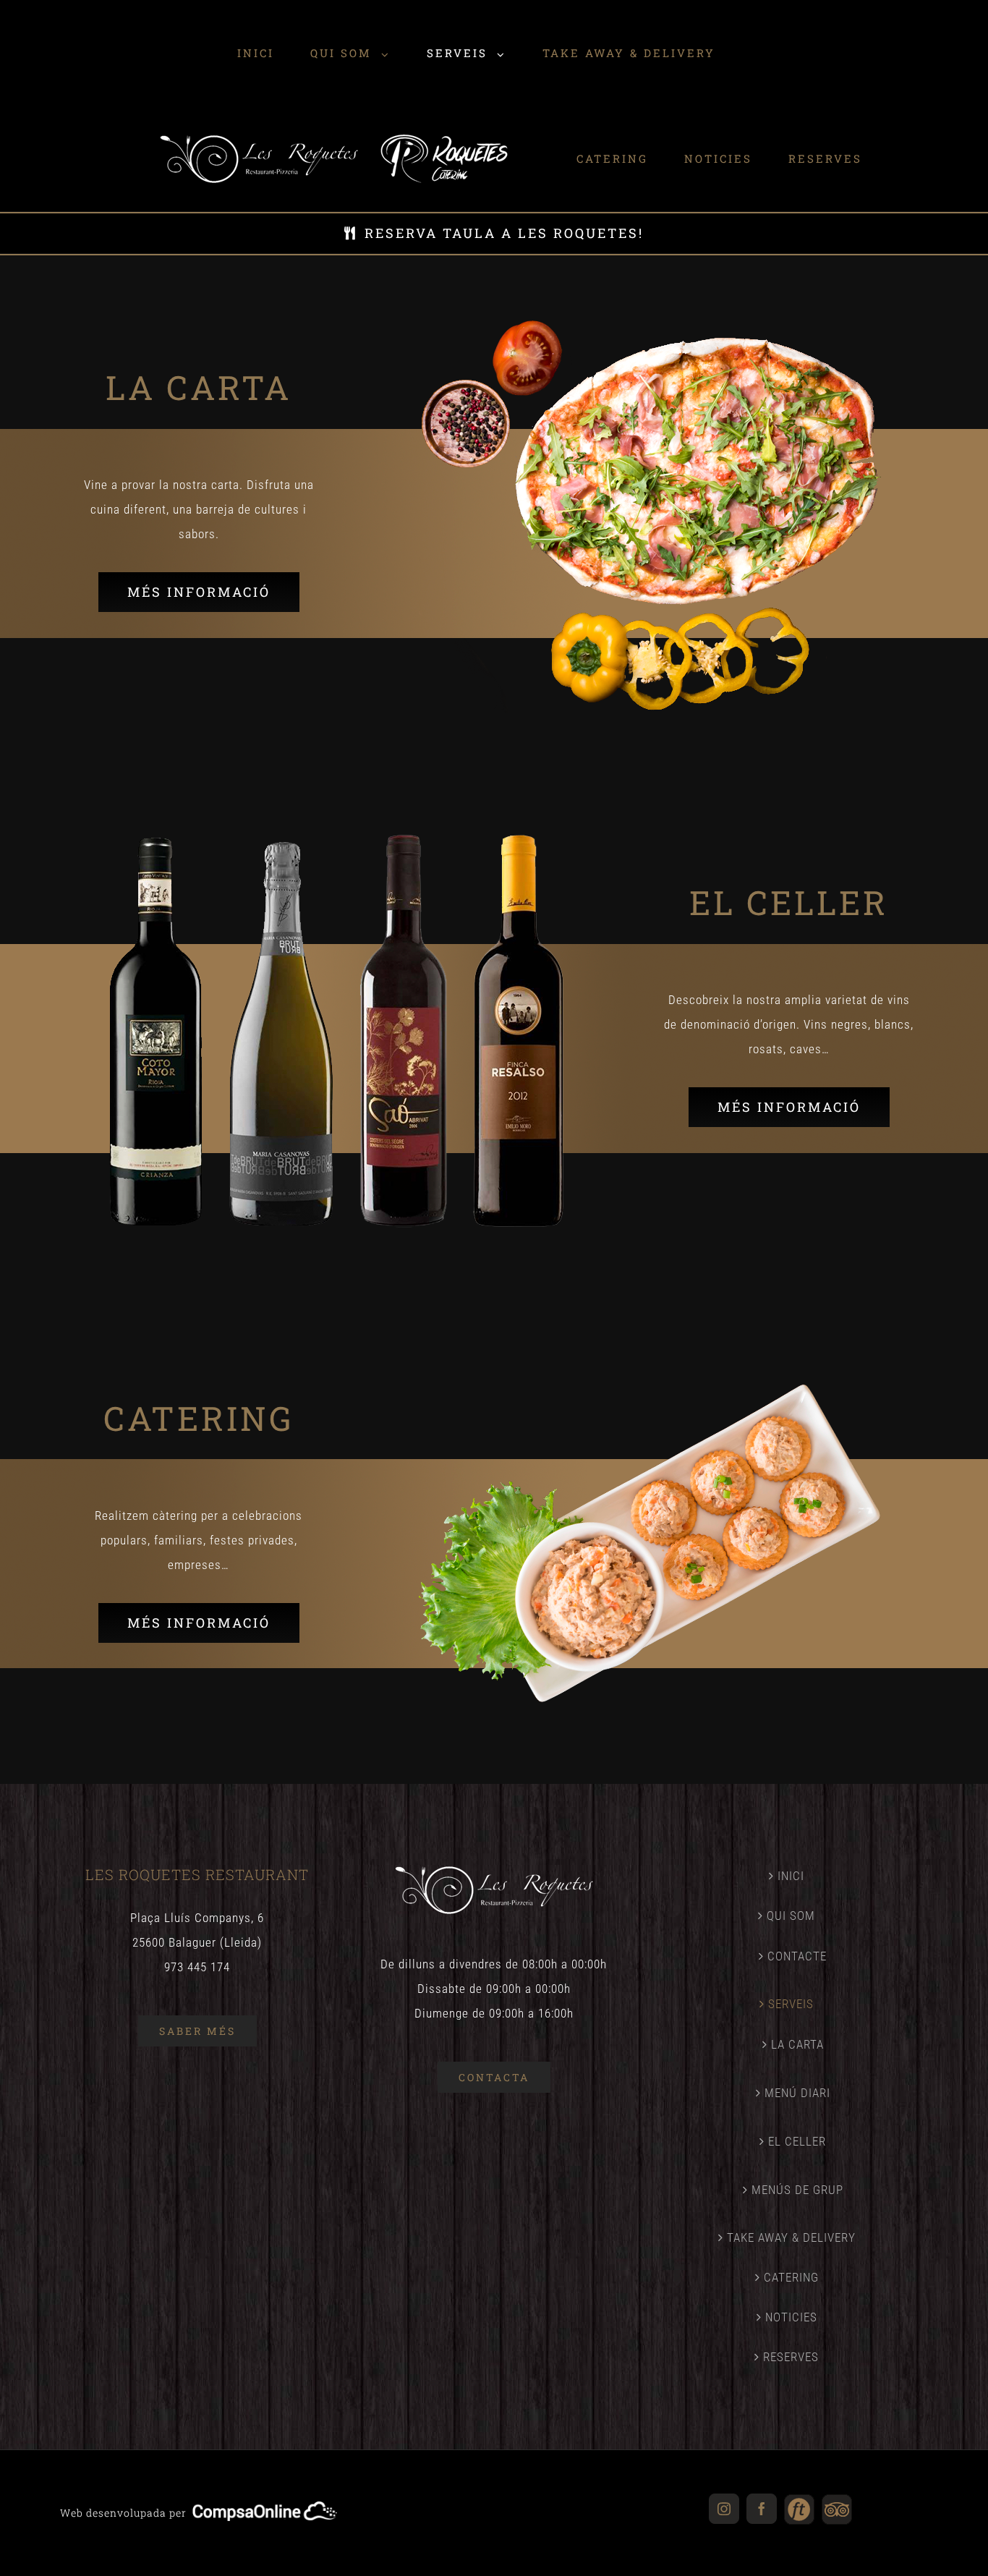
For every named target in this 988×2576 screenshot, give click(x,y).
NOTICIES (791, 2317)
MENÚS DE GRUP (797, 2190)
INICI (791, 1876)
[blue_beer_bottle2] (337, 841)
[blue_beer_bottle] (650, 326)
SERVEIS (791, 2004)
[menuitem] (76, 53)
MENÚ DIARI (797, 2093)
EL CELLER (797, 2141)
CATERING (791, 2277)
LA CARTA (797, 2044)
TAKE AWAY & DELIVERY (791, 2237)
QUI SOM (791, 1916)
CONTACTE (797, 1956)
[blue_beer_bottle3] (650, 1356)
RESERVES (791, 2357)
